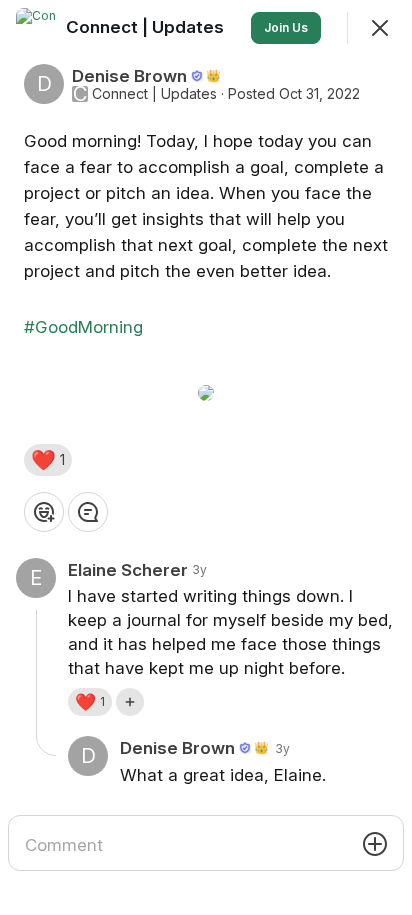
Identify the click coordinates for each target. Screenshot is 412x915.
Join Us (286, 27)
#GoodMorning (83, 327)
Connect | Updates (154, 94)
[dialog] (206, 457)
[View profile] (36, 28)
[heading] (147, 27)
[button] (48, 460)
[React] (44, 512)
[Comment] (88, 512)
